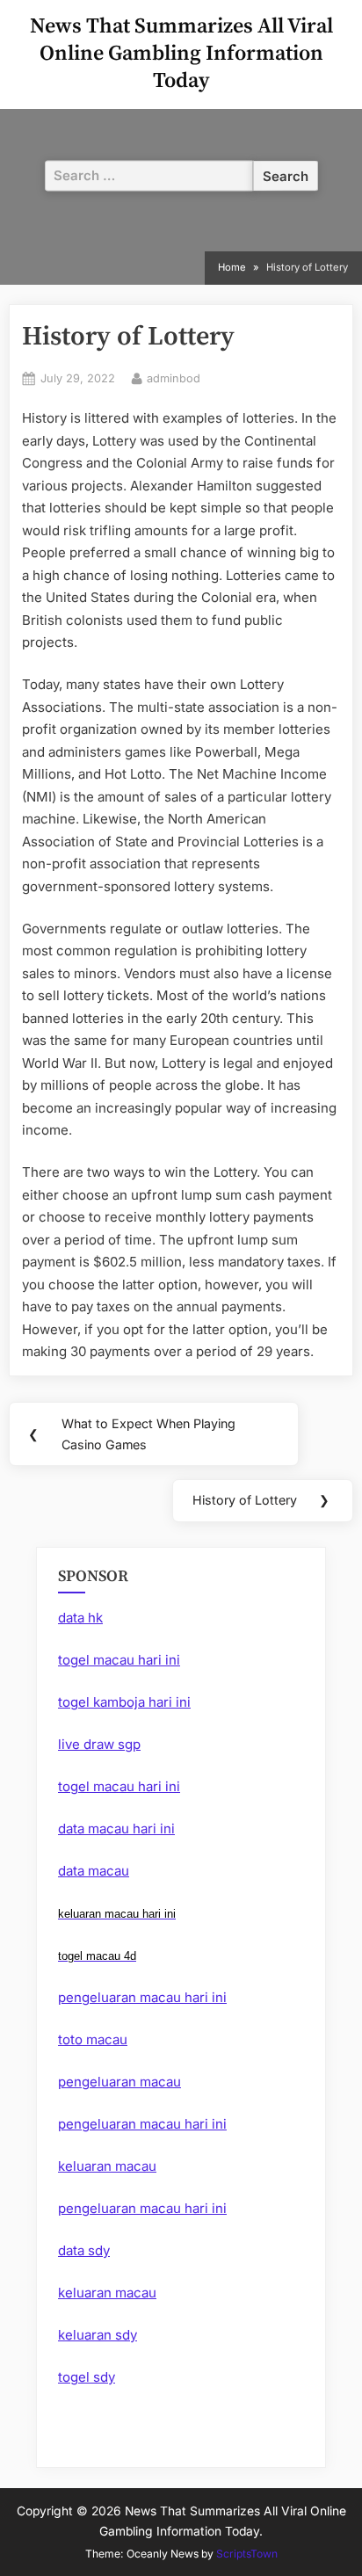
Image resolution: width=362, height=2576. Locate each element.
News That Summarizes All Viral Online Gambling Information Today (181, 54)
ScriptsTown (247, 2554)
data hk (80, 1618)
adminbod (174, 378)
